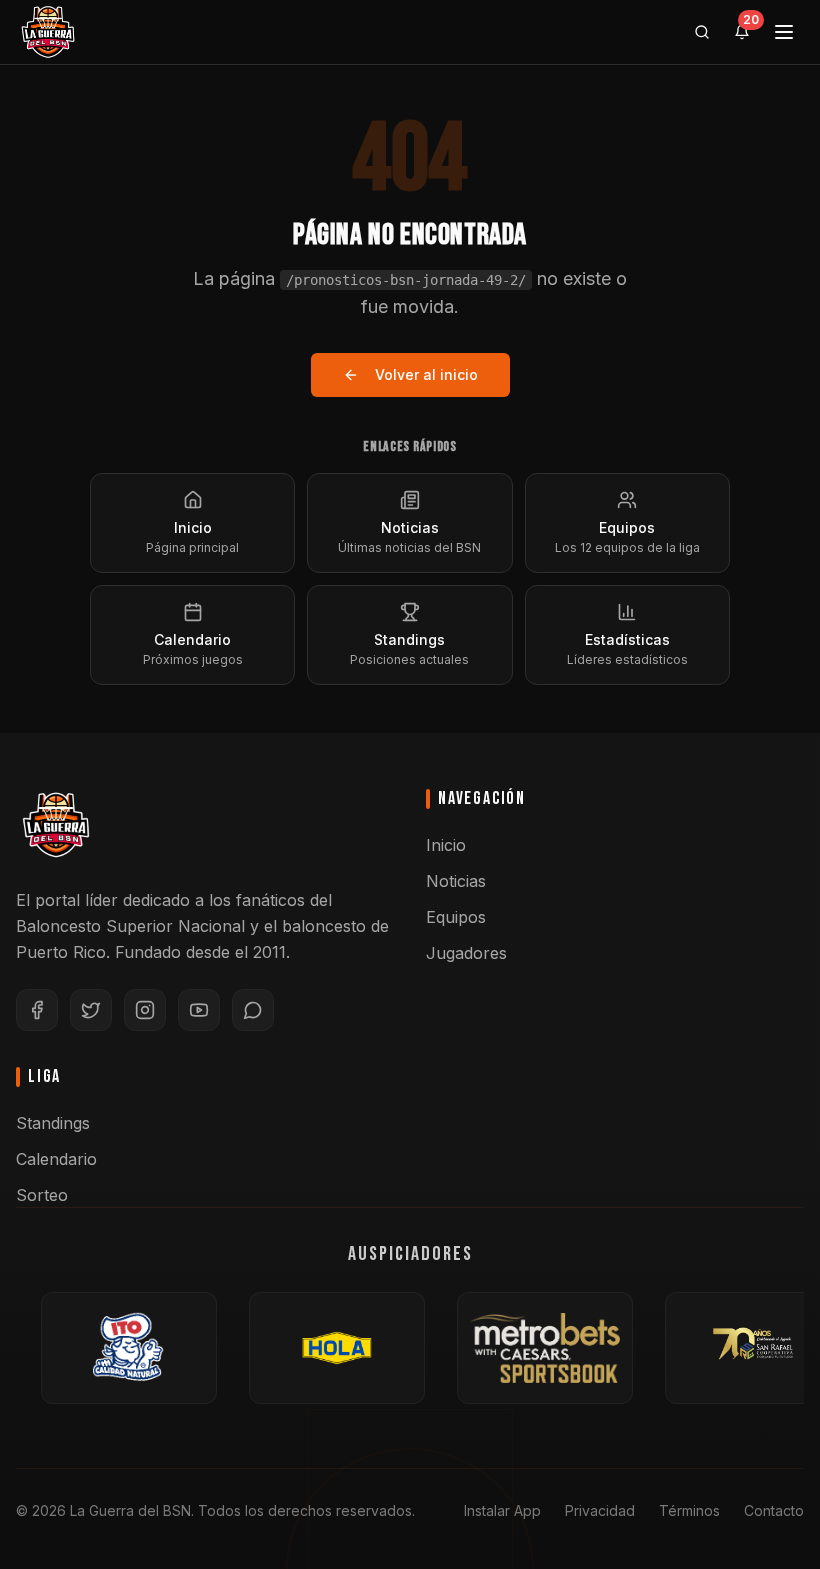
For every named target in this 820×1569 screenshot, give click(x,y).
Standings (53, 1123)
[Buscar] (702, 32)
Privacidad (600, 1510)
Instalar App (502, 1510)
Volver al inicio (426, 374)
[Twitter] (91, 1010)
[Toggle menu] (784, 32)
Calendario (56, 1159)
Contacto (774, 1510)
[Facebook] (37, 1010)
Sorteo (42, 1195)
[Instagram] (145, 1010)
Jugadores (466, 953)
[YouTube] (199, 1010)
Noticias (456, 881)
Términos (689, 1510)
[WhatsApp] (253, 1010)
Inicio (446, 845)
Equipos (456, 917)
